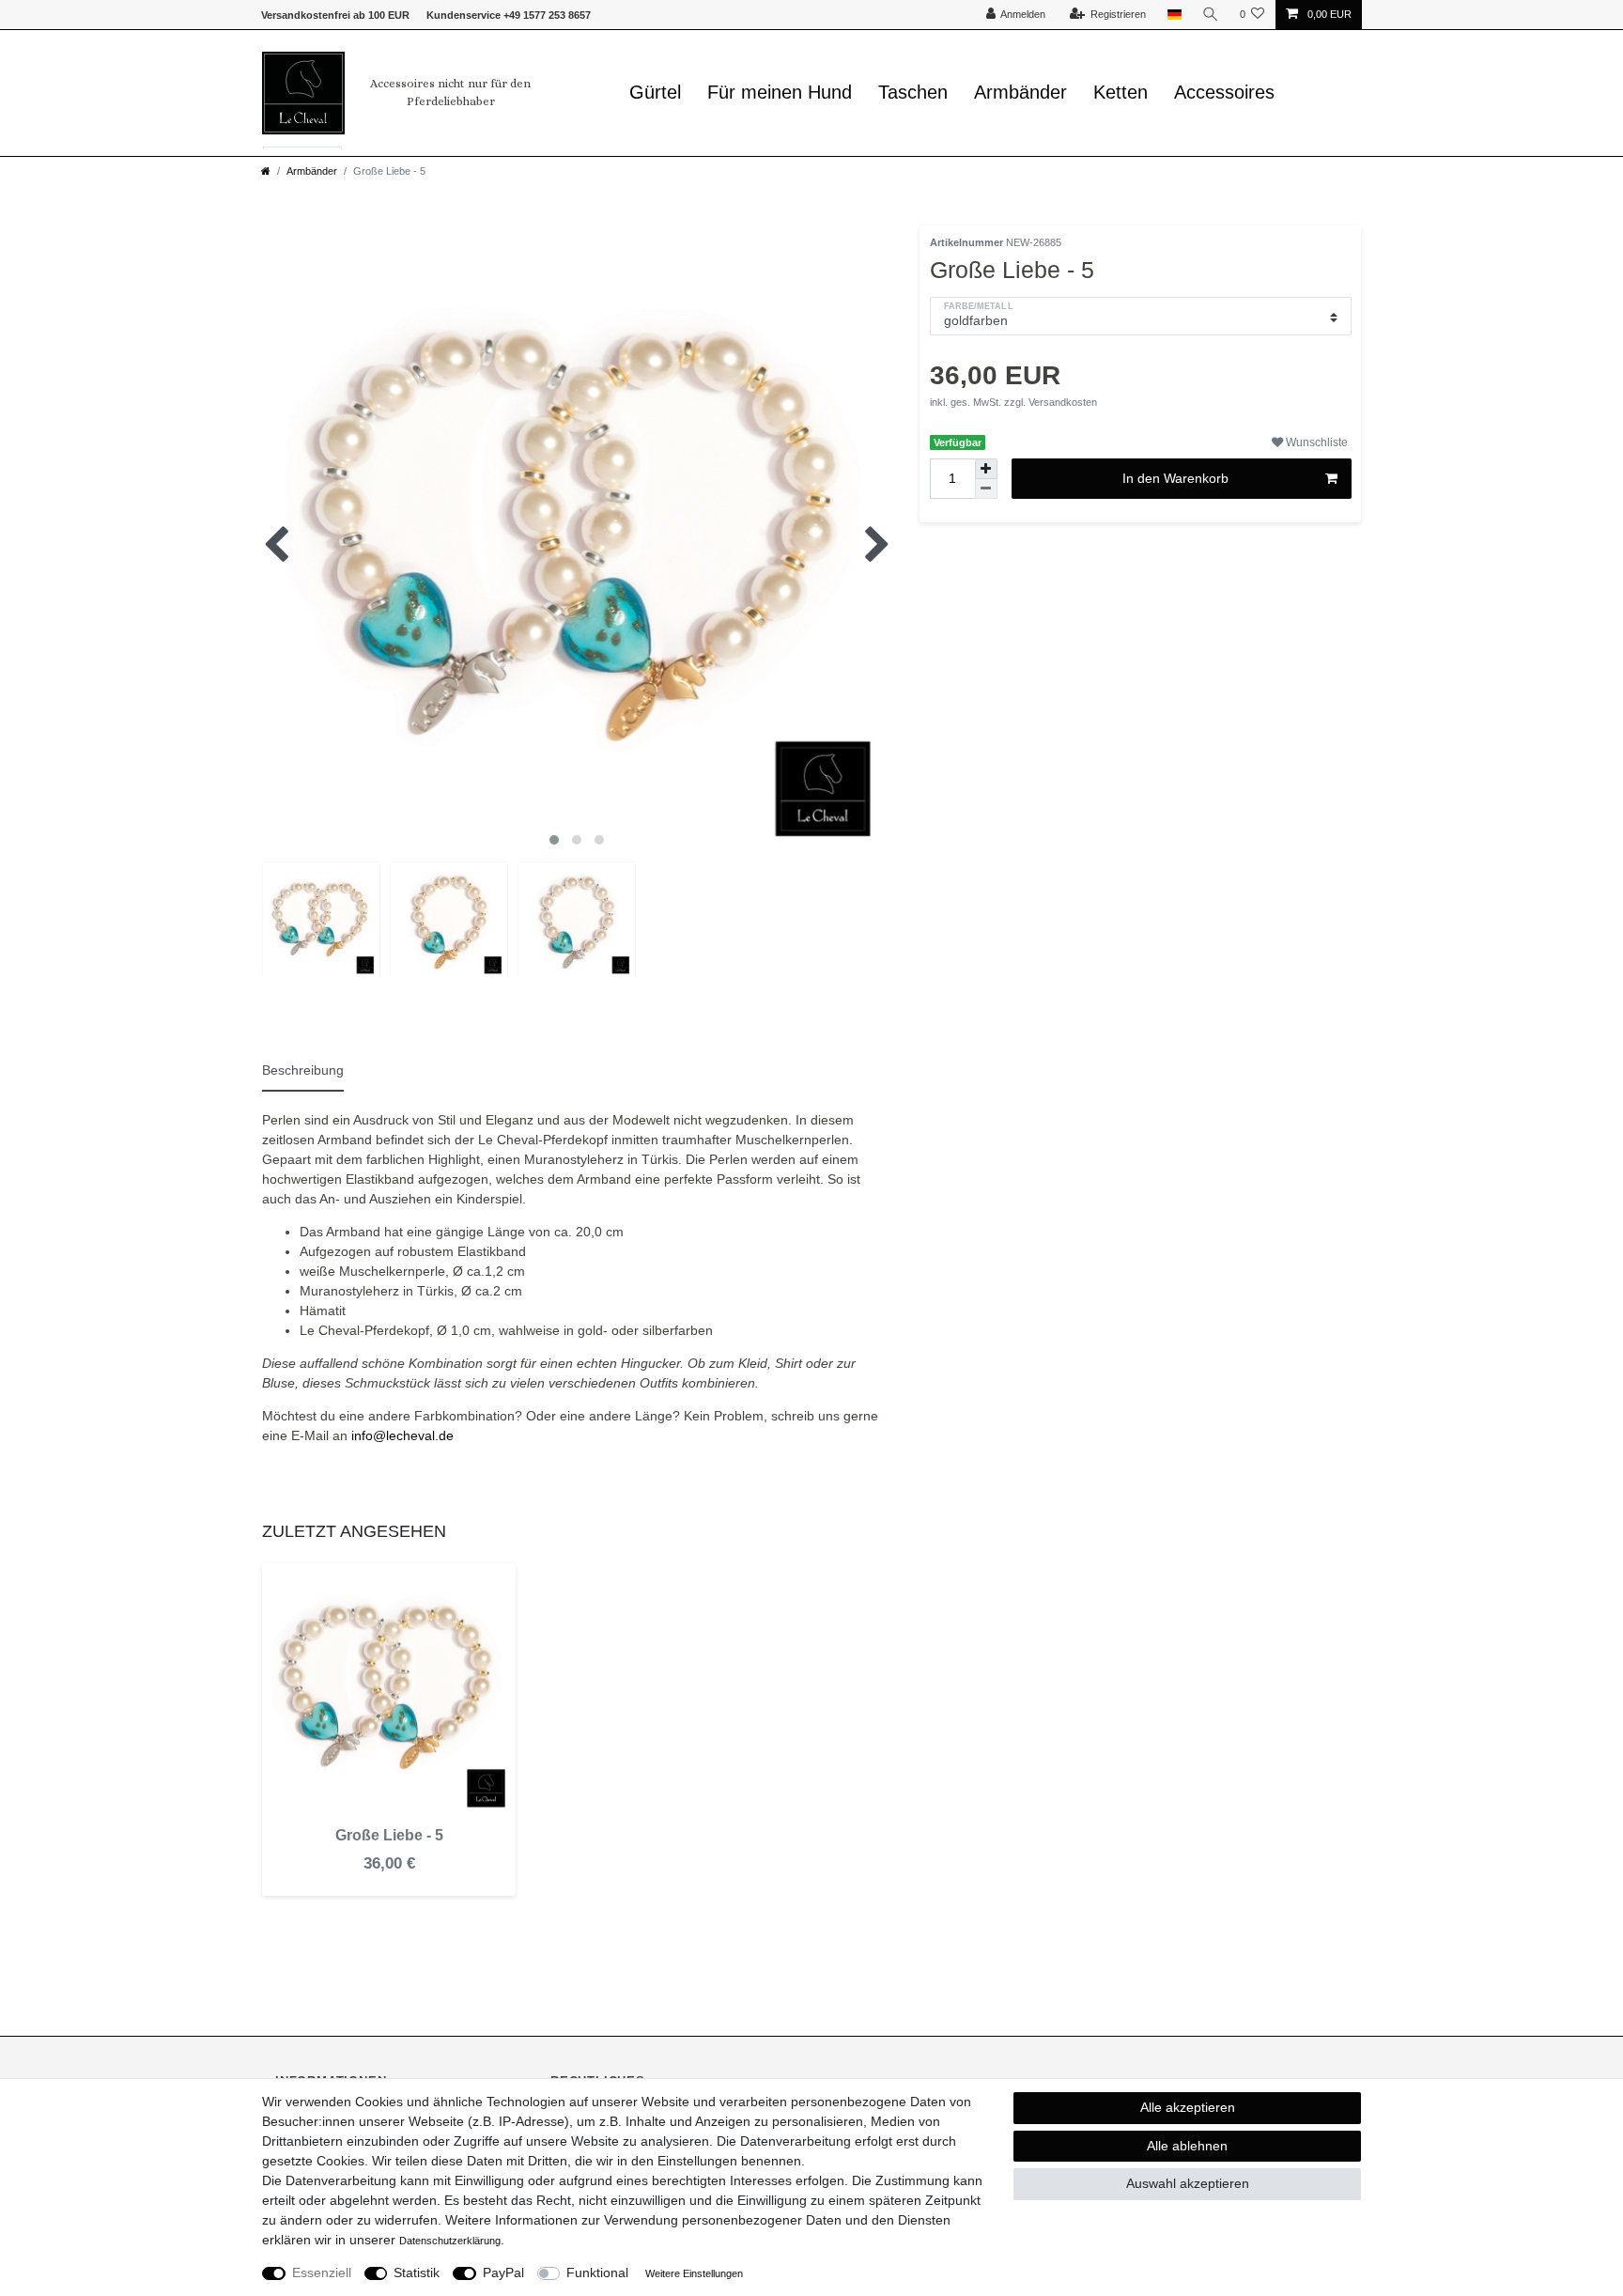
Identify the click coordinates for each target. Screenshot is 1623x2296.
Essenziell (322, 2273)
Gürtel (655, 92)
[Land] (1174, 15)
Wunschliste (1315, 442)
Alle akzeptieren (1188, 2107)
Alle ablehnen (1187, 2146)
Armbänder (1020, 92)
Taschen (913, 92)
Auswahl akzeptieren (1188, 2183)
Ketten (1121, 92)
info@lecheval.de (402, 1435)
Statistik (417, 2273)
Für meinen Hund (780, 92)
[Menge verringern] (986, 489)
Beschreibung (303, 1070)
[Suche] (1211, 15)
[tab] (311, 1068)
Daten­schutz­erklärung (450, 2241)
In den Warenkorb (1175, 478)
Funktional (597, 2273)
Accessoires (1224, 92)
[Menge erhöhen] (986, 469)
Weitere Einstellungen (694, 2273)
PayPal (503, 2273)
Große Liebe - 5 (389, 1835)
